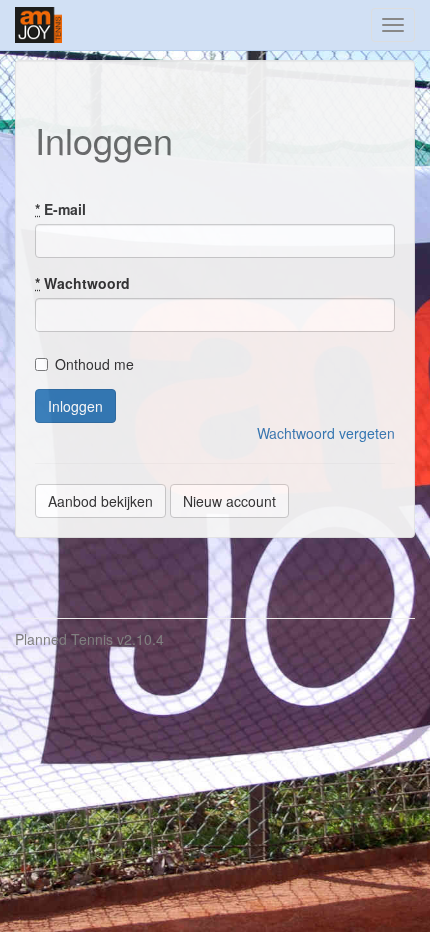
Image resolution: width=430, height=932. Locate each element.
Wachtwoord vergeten (326, 433)
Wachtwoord (82, 283)
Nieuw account (229, 501)
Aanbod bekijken (100, 501)
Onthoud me (94, 364)
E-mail (60, 209)
